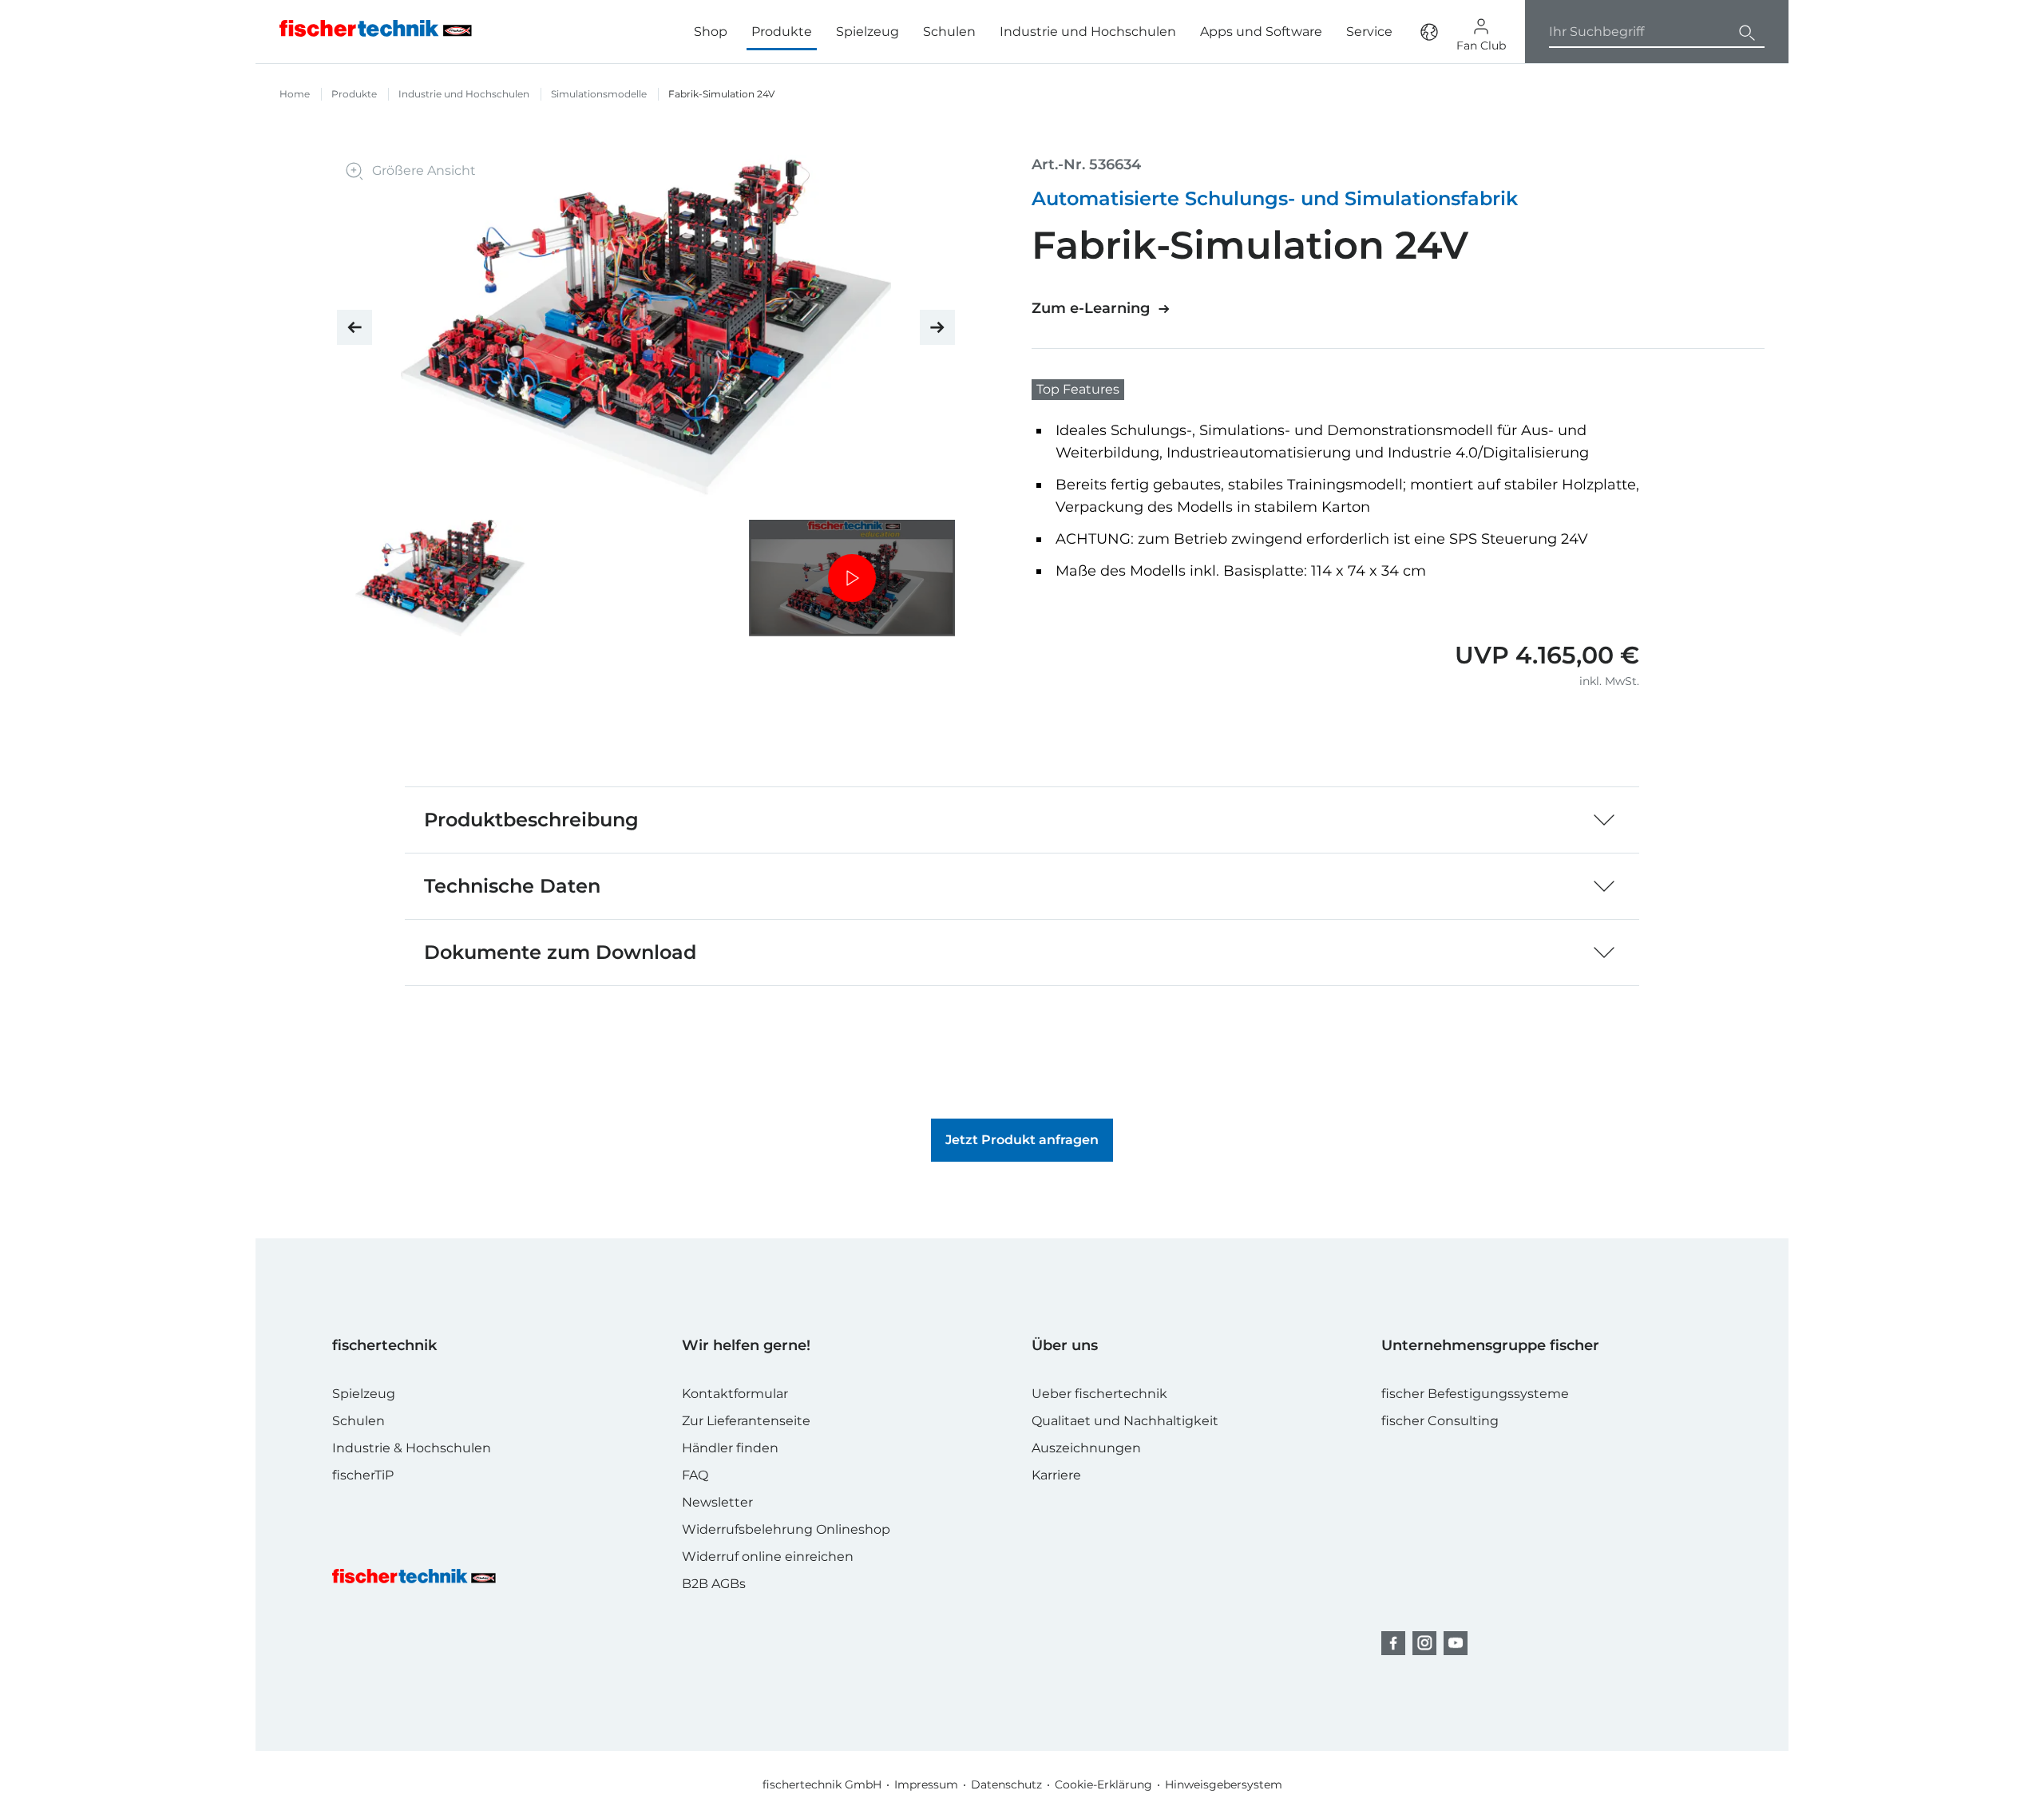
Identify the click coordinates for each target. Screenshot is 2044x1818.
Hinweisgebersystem (1224, 1784)
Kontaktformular (735, 1394)
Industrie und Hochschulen (1088, 32)
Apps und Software (1261, 32)
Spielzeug (868, 32)
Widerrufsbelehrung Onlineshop (786, 1529)
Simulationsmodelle (599, 94)
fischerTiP (363, 1475)
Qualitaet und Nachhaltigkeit (1125, 1421)
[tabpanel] (440, 578)
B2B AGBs (714, 1584)
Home (295, 94)
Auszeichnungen (1086, 1448)
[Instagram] (1424, 1643)
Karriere (1056, 1475)
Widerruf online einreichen (768, 1557)
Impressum (926, 1784)
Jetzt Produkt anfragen (1022, 1140)
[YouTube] (1456, 1643)
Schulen (949, 32)
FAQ (695, 1475)
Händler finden (730, 1448)
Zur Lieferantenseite (746, 1421)
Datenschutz (1006, 1784)
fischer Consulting (1440, 1421)
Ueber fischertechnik (1099, 1394)
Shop (711, 32)
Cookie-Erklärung (1103, 1784)
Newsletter (717, 1502)
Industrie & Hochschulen (412, 1448)
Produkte (354, 94)
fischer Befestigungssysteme (1475, 1394)
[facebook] (1393, 1643)
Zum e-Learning (1091, 308)
